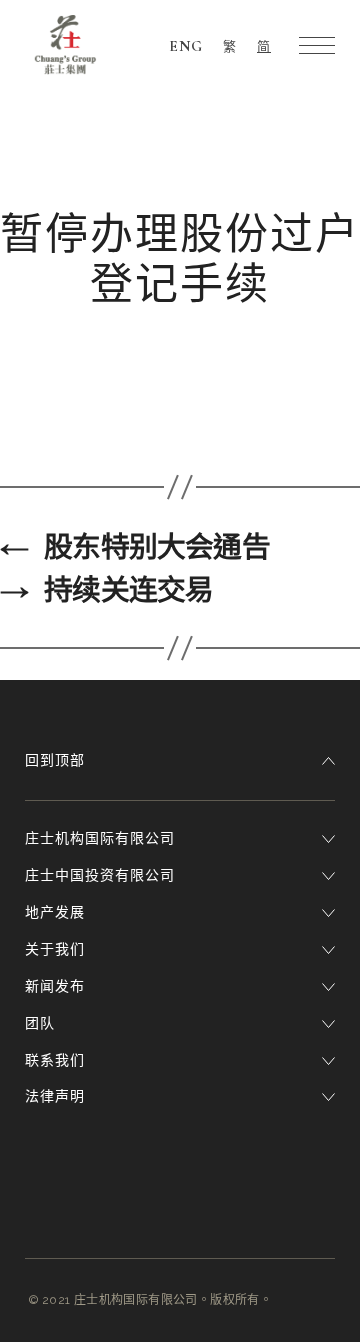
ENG (186, 46)
